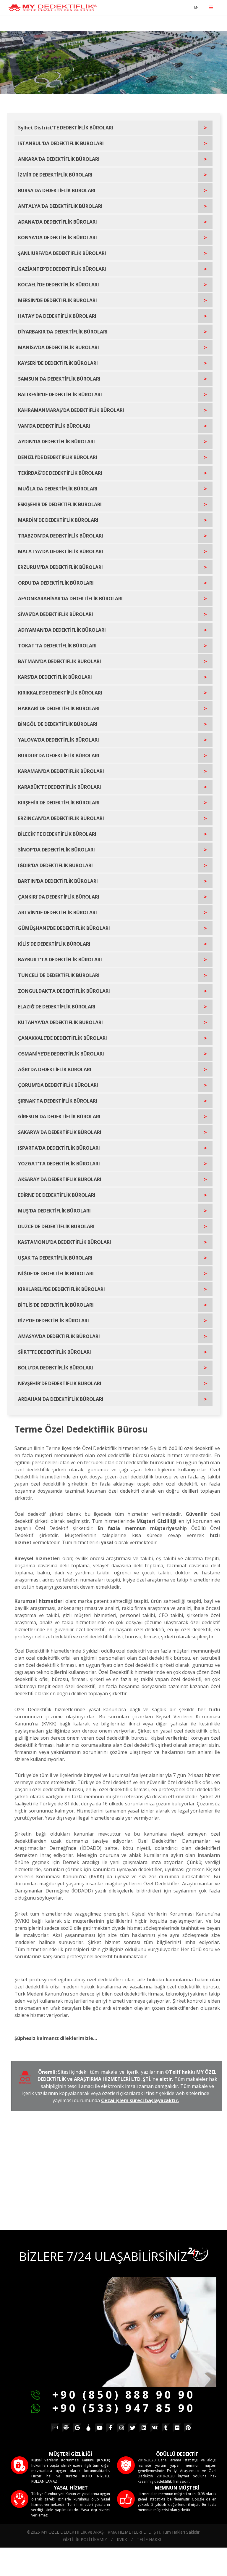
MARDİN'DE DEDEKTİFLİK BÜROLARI (58, 520)
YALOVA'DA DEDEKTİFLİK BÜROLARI (59, 740)
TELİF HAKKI (149, 2539)
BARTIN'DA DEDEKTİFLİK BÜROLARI (58, 881)
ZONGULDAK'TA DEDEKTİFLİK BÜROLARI (64, 991)
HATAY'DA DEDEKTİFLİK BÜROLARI (57, 316)
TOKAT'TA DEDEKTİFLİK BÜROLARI (57, 646)
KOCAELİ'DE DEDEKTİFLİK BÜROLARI (59, 285)
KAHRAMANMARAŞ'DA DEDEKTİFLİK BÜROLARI (71, 410)
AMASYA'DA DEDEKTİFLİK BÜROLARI (59, 1336)
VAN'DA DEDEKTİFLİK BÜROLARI (54, 426)
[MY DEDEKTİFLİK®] (53, 8)
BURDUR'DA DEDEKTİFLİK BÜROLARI (59, 756)
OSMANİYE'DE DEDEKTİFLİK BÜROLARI (61, 1054)
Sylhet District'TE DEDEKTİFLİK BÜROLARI (66, 128)
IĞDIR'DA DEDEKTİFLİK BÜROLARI (55, 865)
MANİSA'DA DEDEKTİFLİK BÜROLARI (59, 347)
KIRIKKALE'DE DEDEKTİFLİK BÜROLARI (60, 693)
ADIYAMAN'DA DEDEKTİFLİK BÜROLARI (62, 630)
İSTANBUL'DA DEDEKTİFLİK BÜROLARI (61, 143)
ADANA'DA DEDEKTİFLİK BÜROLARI (57, 222)
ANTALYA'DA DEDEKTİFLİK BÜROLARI (60, 206)
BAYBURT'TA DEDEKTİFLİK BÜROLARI (60, 960)
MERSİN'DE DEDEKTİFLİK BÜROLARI (57, 300)
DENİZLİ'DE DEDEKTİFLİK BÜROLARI (58, 457)
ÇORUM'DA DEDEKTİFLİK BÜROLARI (58, 1085)
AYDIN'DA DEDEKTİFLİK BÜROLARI (56, 442)
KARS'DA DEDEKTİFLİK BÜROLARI (55, 677)
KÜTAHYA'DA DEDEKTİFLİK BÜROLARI (60, 1022)
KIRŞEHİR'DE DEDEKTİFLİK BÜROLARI (59, 803)
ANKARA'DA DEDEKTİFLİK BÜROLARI (59, 159)
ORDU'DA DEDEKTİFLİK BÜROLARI (56, 583)
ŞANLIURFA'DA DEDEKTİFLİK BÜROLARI (62, 253)
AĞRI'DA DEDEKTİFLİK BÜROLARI (55, 1069)
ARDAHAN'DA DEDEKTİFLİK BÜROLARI (61, 1399)
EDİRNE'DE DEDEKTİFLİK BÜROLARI (57, 1195)
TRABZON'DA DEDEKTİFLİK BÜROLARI (61, 536)
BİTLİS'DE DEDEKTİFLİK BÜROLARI (56, 1305)
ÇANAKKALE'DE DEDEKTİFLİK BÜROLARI (63, 1038)
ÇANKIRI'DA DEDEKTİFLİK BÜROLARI (59, 897)
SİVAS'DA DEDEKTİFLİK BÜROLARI (56, 614)
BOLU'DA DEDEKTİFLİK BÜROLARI (56, 1368)
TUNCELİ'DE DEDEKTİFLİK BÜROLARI (59, 975)
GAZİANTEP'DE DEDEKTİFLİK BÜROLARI (62, 269)
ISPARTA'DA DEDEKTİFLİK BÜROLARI (59, 1148)
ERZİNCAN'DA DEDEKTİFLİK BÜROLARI (61, 818)
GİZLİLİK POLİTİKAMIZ (85, 2539)
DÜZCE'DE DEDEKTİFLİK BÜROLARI (56, 1226)
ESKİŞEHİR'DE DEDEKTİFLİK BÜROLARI (60, 504)
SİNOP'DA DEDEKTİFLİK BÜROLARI (56, 850)
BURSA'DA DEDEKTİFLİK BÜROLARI (57, 190)
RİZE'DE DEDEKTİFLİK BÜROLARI (53, 1321)
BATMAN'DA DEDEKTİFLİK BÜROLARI (60, 661)
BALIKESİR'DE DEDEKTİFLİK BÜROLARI (60, 394)
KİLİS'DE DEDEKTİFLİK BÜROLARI (54, 944)
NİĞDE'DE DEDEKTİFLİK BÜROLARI (56, 1273)
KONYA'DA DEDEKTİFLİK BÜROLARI (57, 238)
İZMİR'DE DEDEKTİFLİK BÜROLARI (55, 175)
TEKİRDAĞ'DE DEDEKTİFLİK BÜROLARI (60, 473)
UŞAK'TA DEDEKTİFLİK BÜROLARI (55, 1258)
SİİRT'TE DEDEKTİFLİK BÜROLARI (55, 1352)
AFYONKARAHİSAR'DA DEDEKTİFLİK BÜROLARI (70, 599)
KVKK (122, 2539)
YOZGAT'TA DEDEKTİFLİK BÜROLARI (59, 1164)
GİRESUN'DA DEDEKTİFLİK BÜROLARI (59, 1117)
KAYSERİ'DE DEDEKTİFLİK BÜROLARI (58, 363)
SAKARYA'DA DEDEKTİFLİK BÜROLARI (60, 1132)
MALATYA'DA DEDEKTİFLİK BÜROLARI (61, 551)
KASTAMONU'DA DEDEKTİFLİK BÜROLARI (65, 1242)
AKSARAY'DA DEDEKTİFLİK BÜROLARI (60, 1179)
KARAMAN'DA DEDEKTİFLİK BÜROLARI (61, 771)
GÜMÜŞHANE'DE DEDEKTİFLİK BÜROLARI (64, 928)
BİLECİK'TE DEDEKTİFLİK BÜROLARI (57, 834)
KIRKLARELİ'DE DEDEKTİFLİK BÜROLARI (61, 1289)
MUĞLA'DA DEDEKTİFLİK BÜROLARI (58, 489)
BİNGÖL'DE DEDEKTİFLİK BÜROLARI (58, 724)
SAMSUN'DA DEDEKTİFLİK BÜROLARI (59, 379)
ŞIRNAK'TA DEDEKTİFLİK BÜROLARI (58, 1101)
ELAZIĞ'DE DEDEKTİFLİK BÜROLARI (57, 1007)
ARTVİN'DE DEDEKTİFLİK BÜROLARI (57, 912)
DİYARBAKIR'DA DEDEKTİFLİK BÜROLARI (63, 332)
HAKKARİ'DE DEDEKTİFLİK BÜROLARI (59, 708)
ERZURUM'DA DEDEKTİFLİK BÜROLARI (60, 567)
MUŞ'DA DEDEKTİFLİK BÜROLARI (54, 1211)
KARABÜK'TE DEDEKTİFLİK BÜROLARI (60, 787)
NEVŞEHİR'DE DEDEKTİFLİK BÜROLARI (60, 1383)
